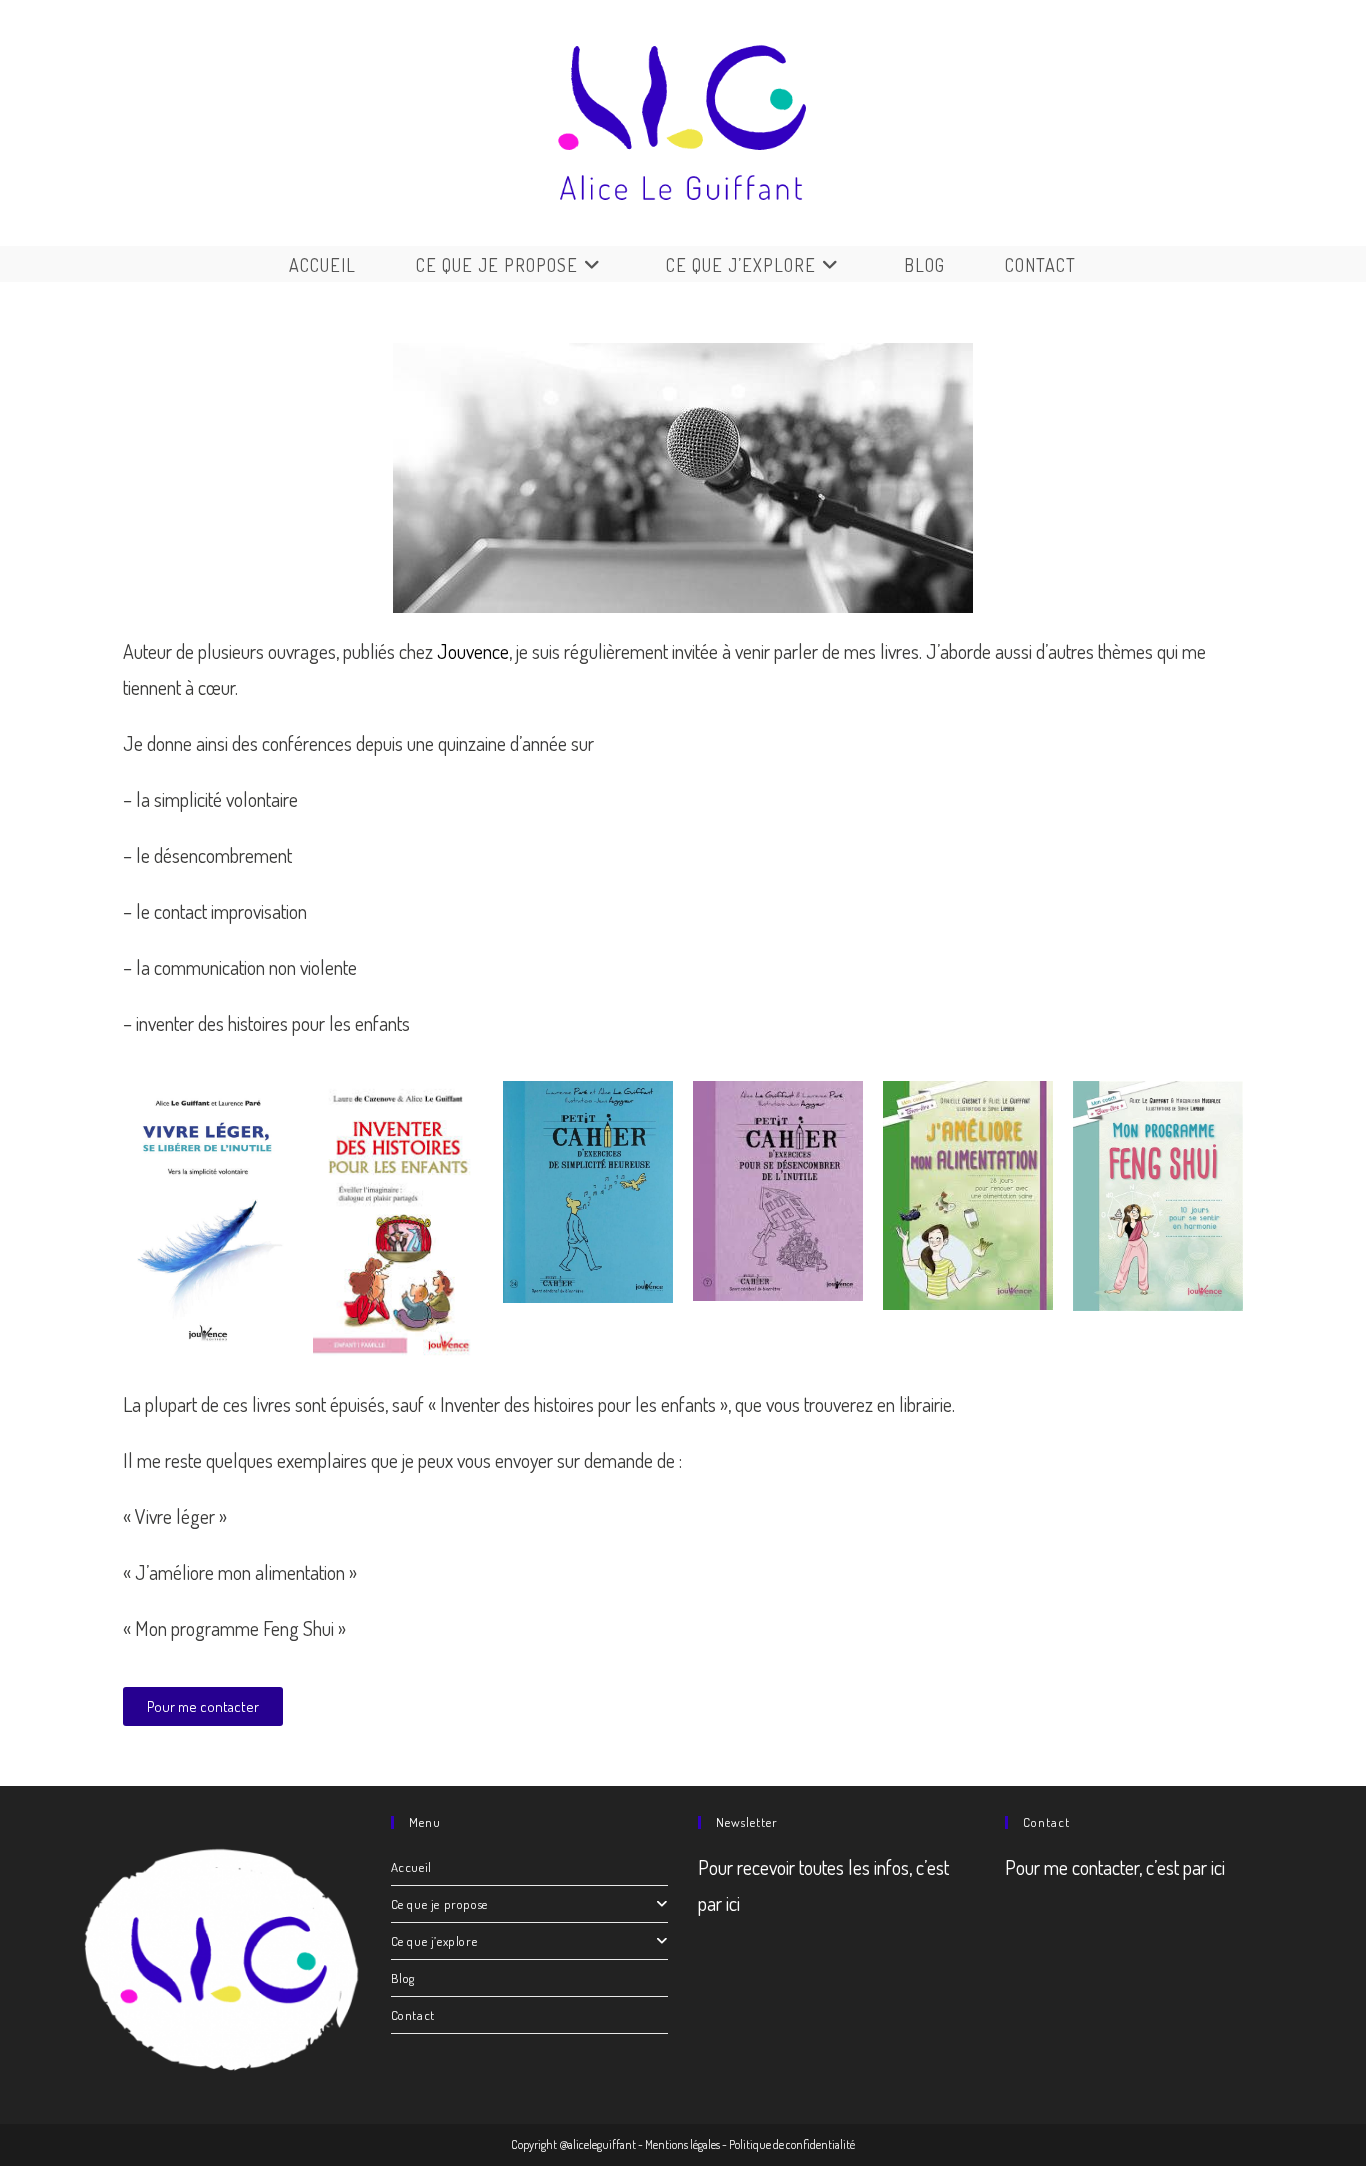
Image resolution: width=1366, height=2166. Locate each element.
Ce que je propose (439, 1904)
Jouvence (473, 651)
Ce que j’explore (434, 1941)
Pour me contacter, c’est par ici (1115, 1867)
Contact (413, 2015)
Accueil (411, 1867)
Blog (403, 1978)
